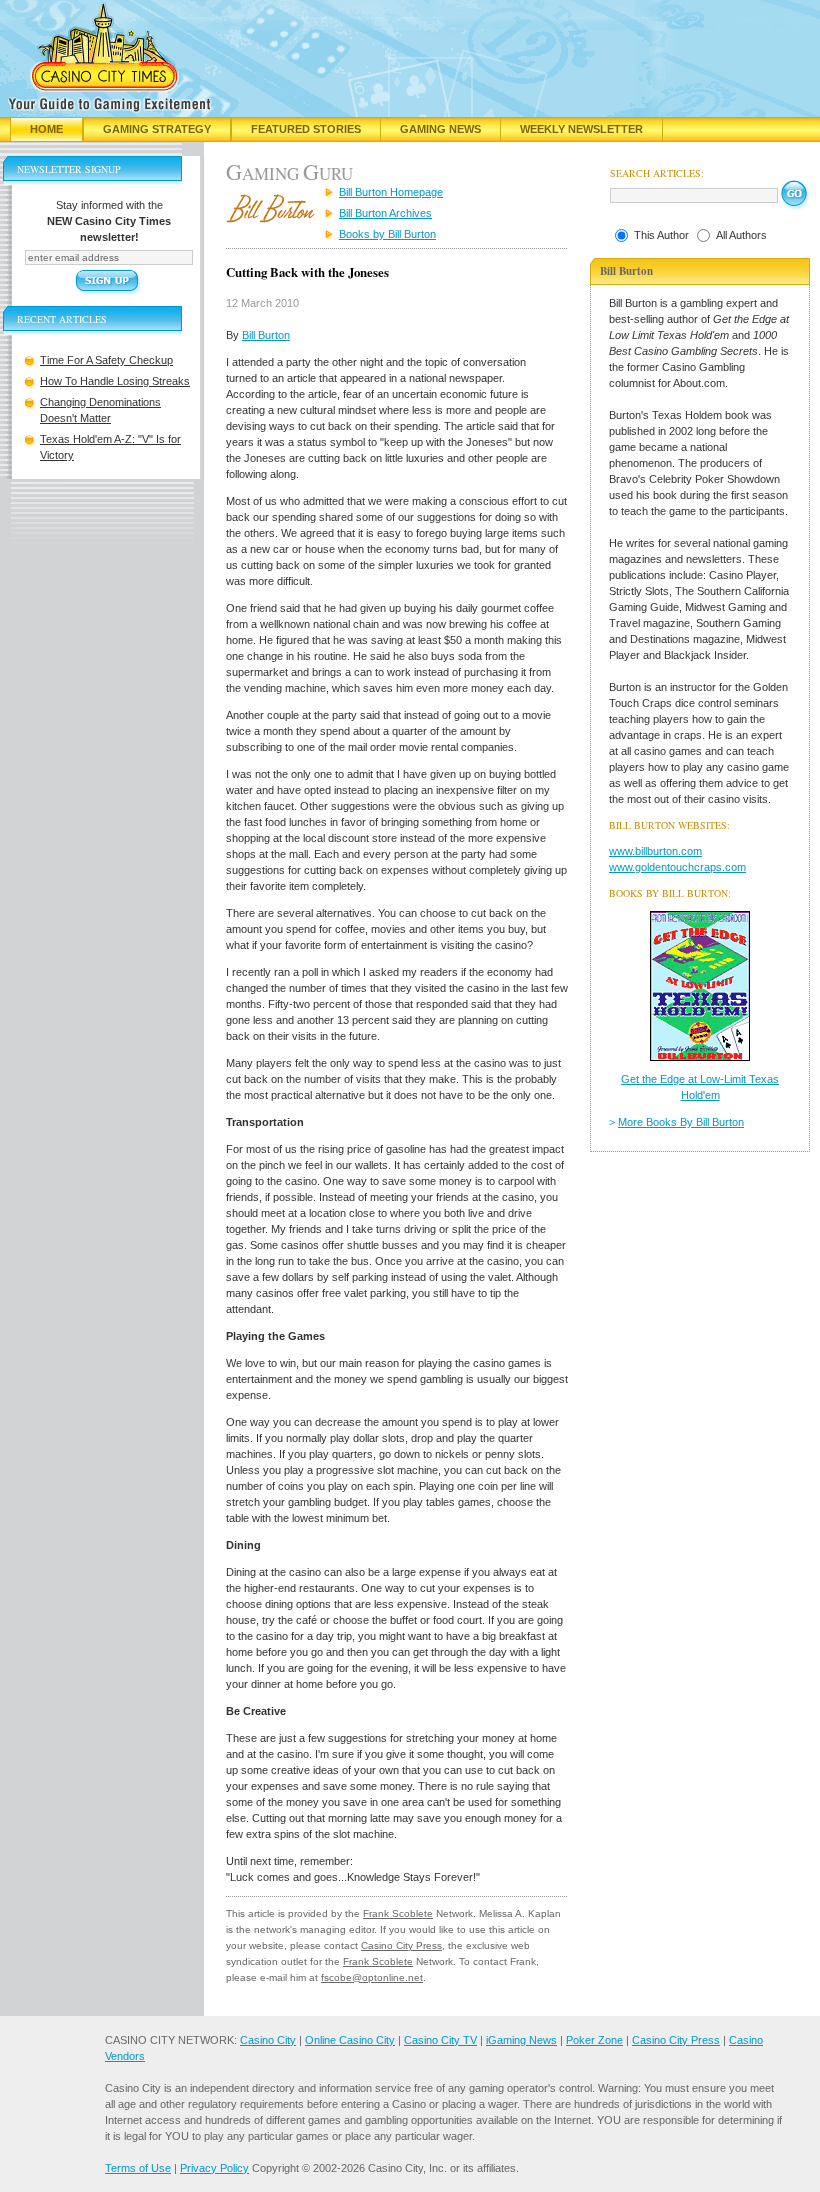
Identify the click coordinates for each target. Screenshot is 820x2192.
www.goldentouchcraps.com (677, 867)
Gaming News (440, 129)
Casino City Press (401, 1945)
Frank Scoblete (398, 1913)
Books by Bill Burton (387, 234)
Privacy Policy (214, 2168)
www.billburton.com (655, 851)
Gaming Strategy (157, 129)
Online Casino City (350, 2040)
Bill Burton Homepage (391, 192)
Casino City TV (440, 2040)
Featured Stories (306, 129)
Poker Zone (594, 2040)
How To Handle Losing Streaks (115, 381)
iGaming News (521, 2040)
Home (46, 129)
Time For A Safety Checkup (106, 360)
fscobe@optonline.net (372, 1977)
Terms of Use (138, 2168)
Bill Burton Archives (385, 213)
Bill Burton (266, 335)
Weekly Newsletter (581, 129)
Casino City (268, 2040)
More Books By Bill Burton (681, 1122)
